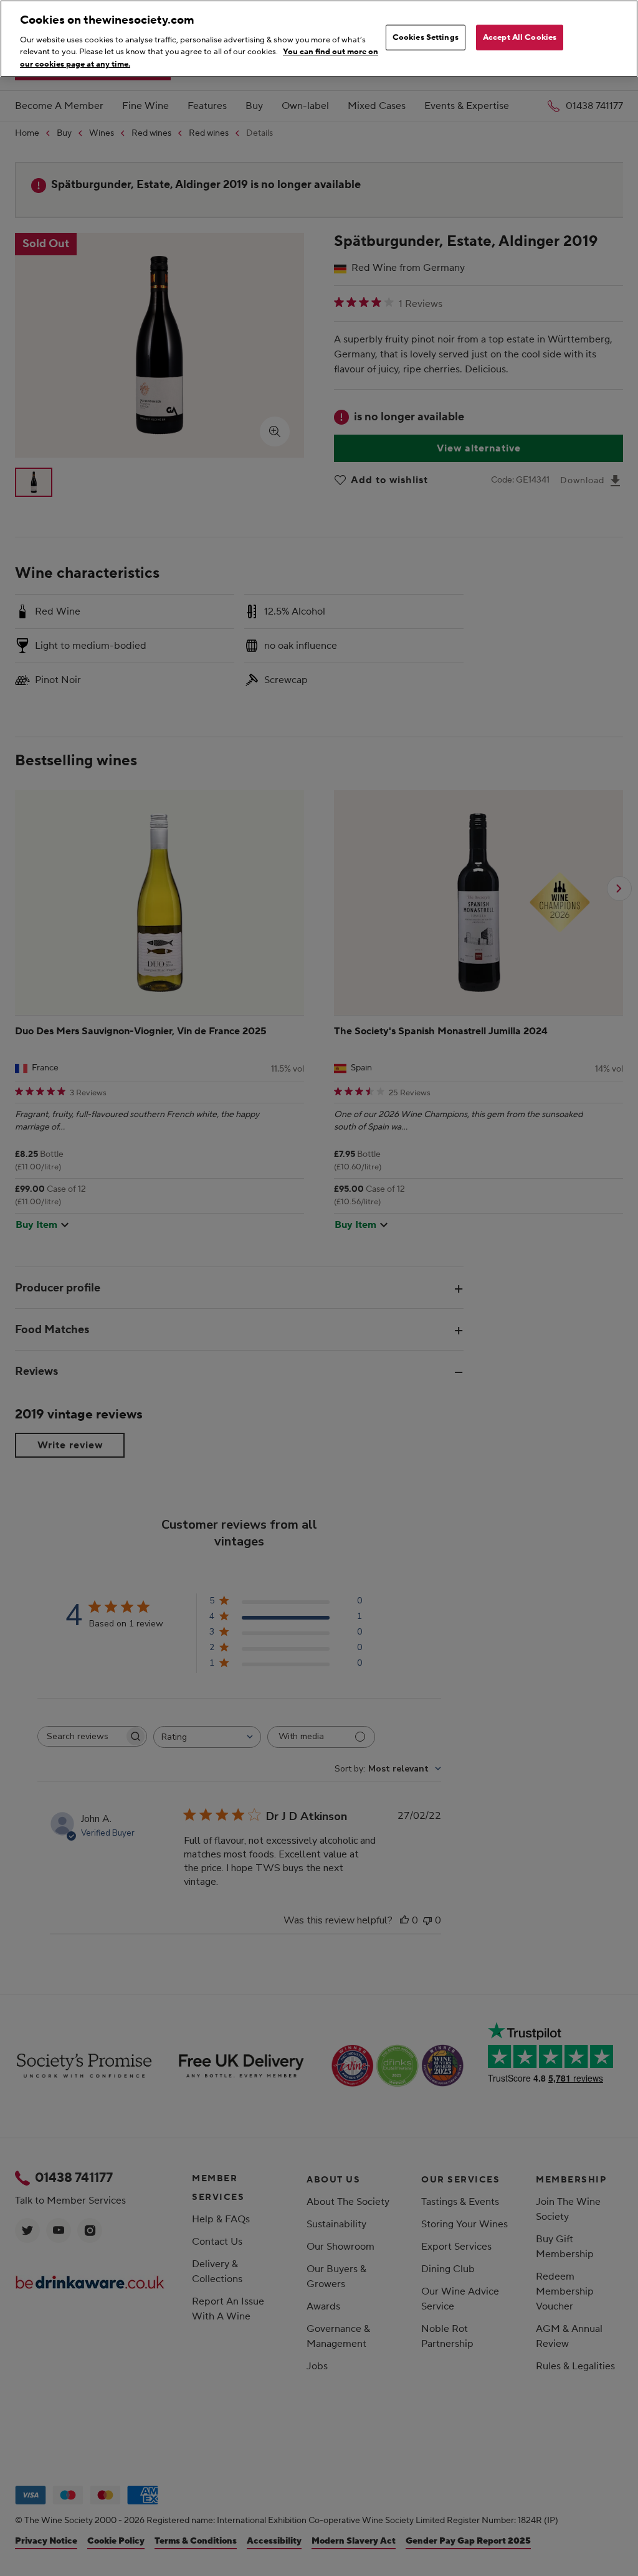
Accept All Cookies (520, 37)
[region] (319, 39)
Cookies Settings (426, 37)
